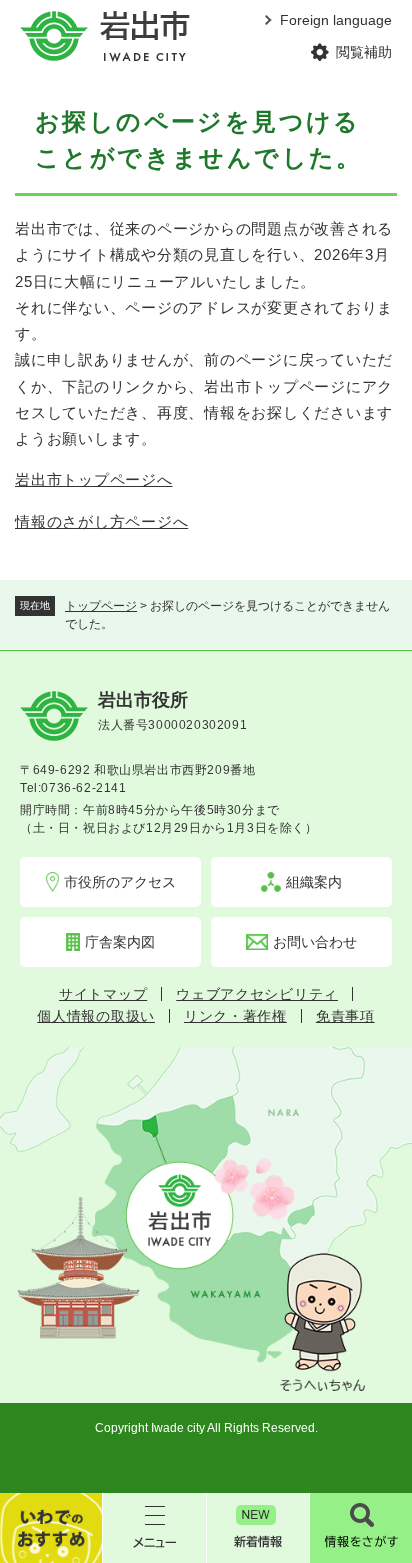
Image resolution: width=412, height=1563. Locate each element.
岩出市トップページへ (94, 479)
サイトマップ (103, 994)
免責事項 (345, 1016)
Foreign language (336, 20)
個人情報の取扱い (96, 1016)
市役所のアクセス (120, 882)
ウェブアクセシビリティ (257, 994)
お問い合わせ (315, 942)
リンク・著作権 (235, 1016)
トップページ (101, 606)
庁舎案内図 (120, 942)
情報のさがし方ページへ (101, 521)
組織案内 (314, 882)
